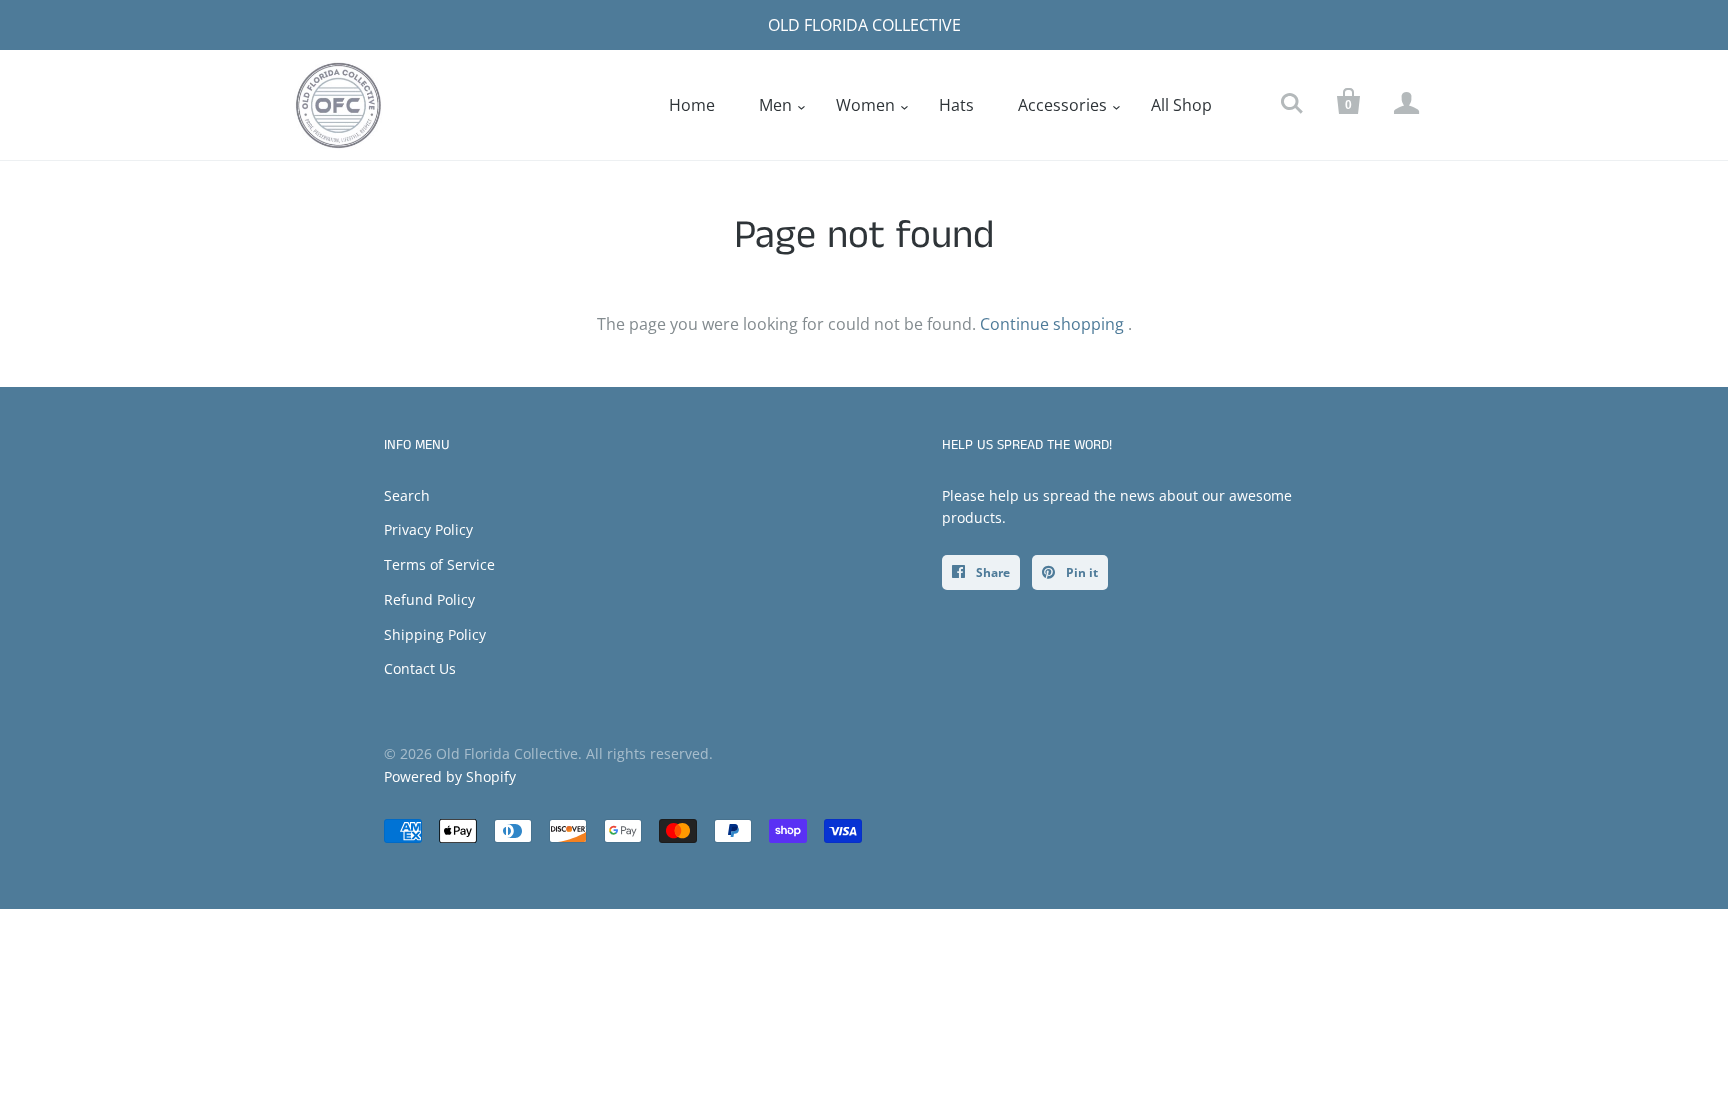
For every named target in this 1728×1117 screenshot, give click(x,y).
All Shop (1181, 105)
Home (692, 105)
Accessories (1062, 105)
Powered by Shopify (450, 776)
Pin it (1080, 572)
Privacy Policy (428, 529)
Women (865, 105)
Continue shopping (1052, 324)
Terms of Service (439, 564)
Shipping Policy (435, 634)
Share (991, 572)
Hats (956, 105)
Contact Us (420, 668)
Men (775, 105)
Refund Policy (429, 599)
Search (407, 495)
